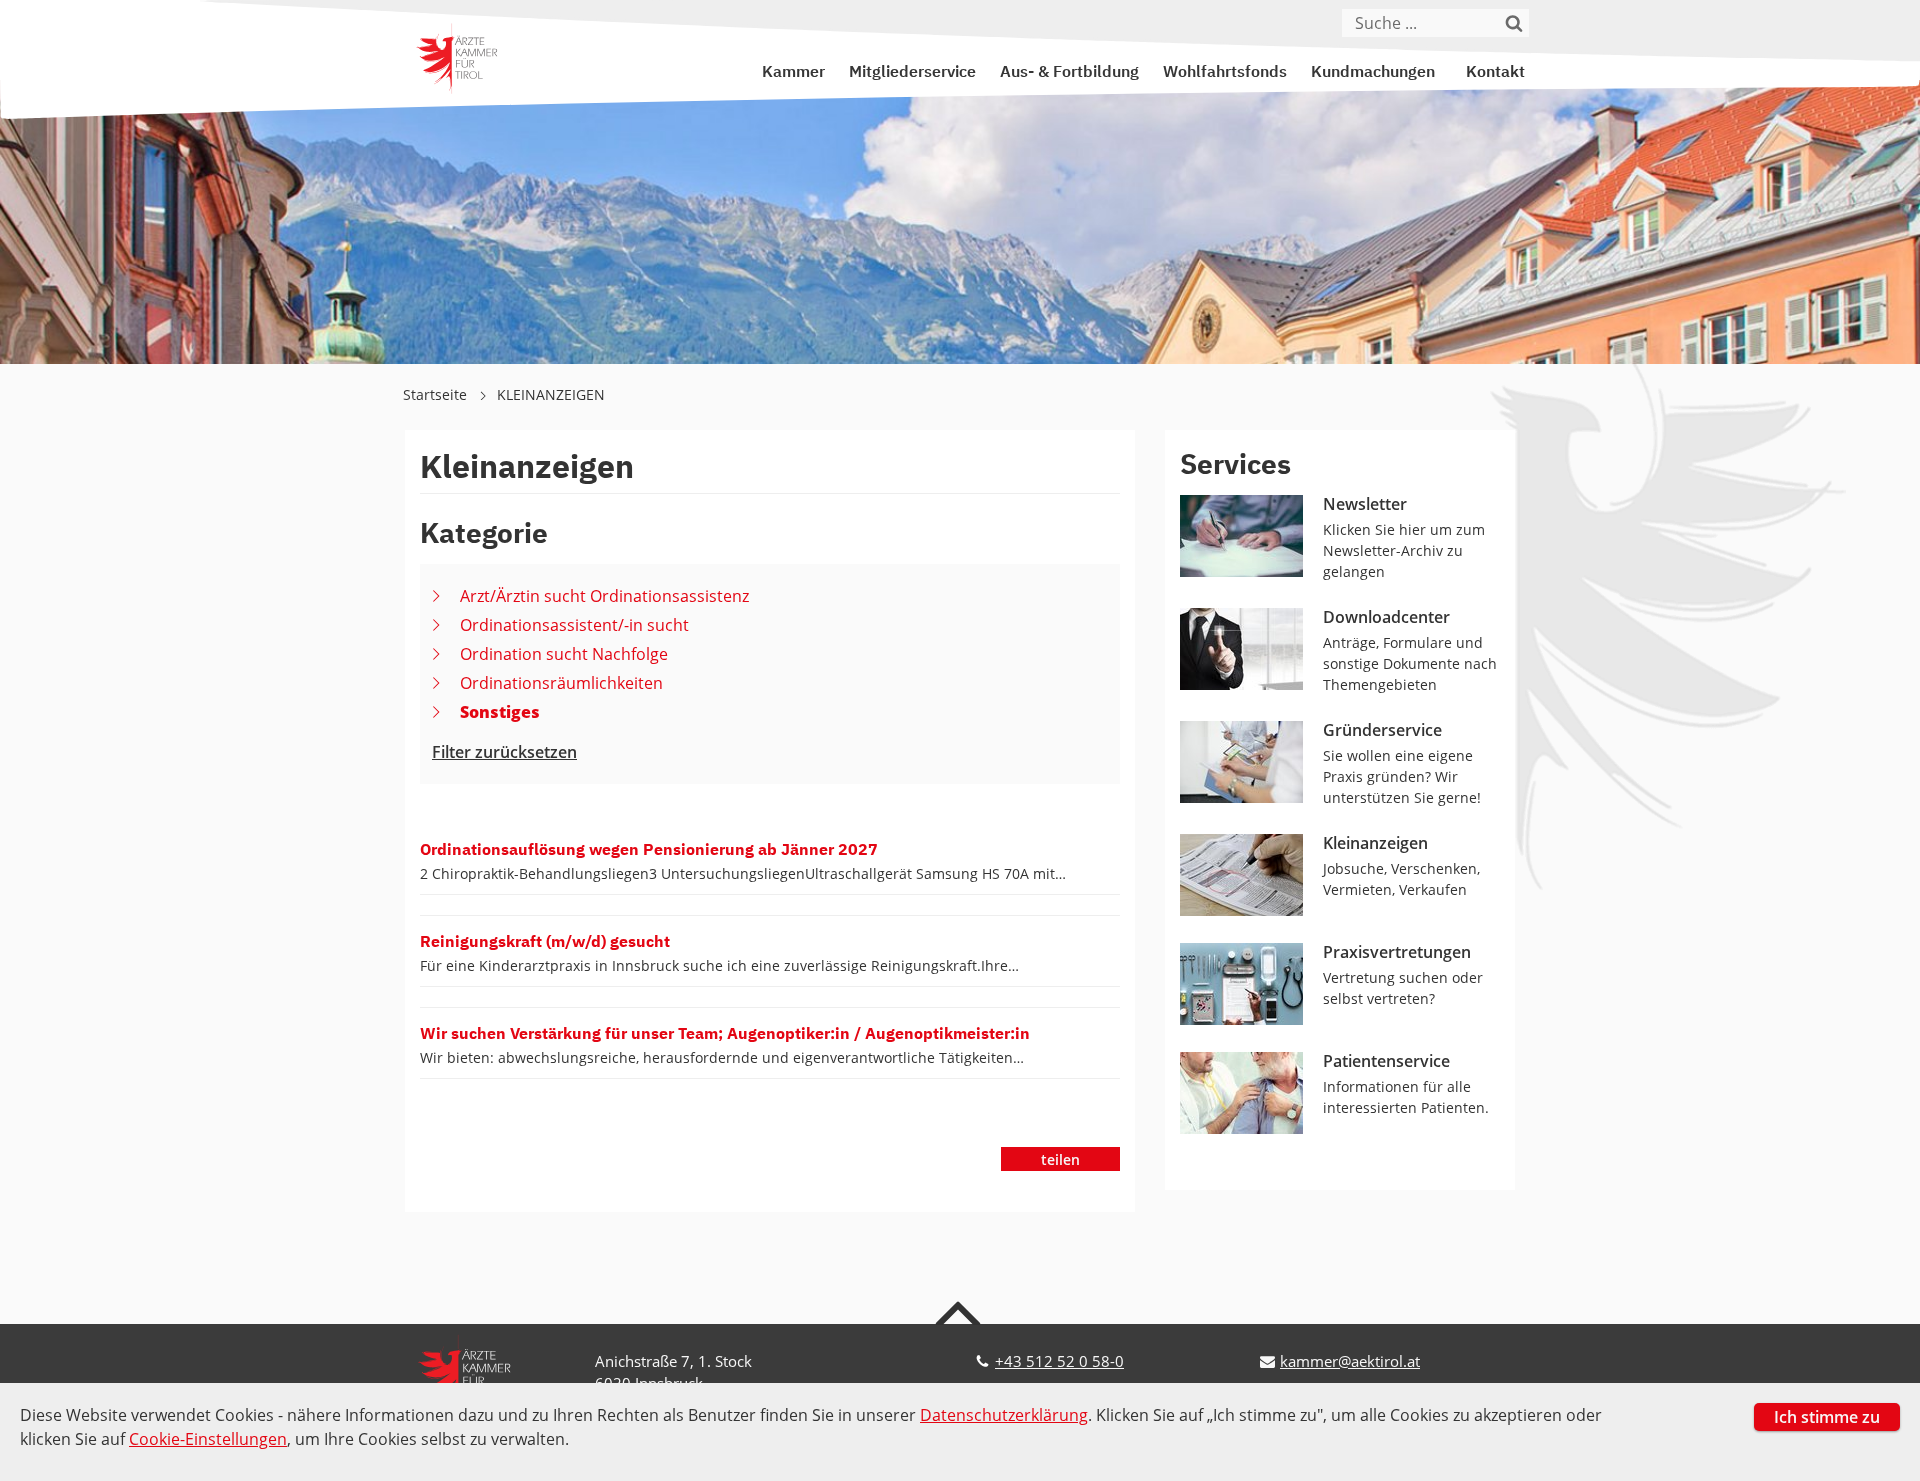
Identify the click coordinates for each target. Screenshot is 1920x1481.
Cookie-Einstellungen (208, 1439)
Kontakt (1495, 73)
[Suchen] (1515, 23)
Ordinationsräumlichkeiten (561, 683)
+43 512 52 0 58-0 (1059, 1361)
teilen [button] (1060, 1159)
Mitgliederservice (912, 73)
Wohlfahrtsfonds (1225, 73)
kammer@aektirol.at (1350, 1361)
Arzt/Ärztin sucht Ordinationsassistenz (604, 596)
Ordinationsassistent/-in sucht (574, 625)
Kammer (793, 73)
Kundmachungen (1373, 73)
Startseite (437, 394)
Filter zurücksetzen (504, 752)
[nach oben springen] (960, 1312)
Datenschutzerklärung (1004, 1415)
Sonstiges (500, 712)
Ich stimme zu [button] (1827, 1417)
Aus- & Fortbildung (1069, 73)
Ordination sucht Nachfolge (564, 654)
